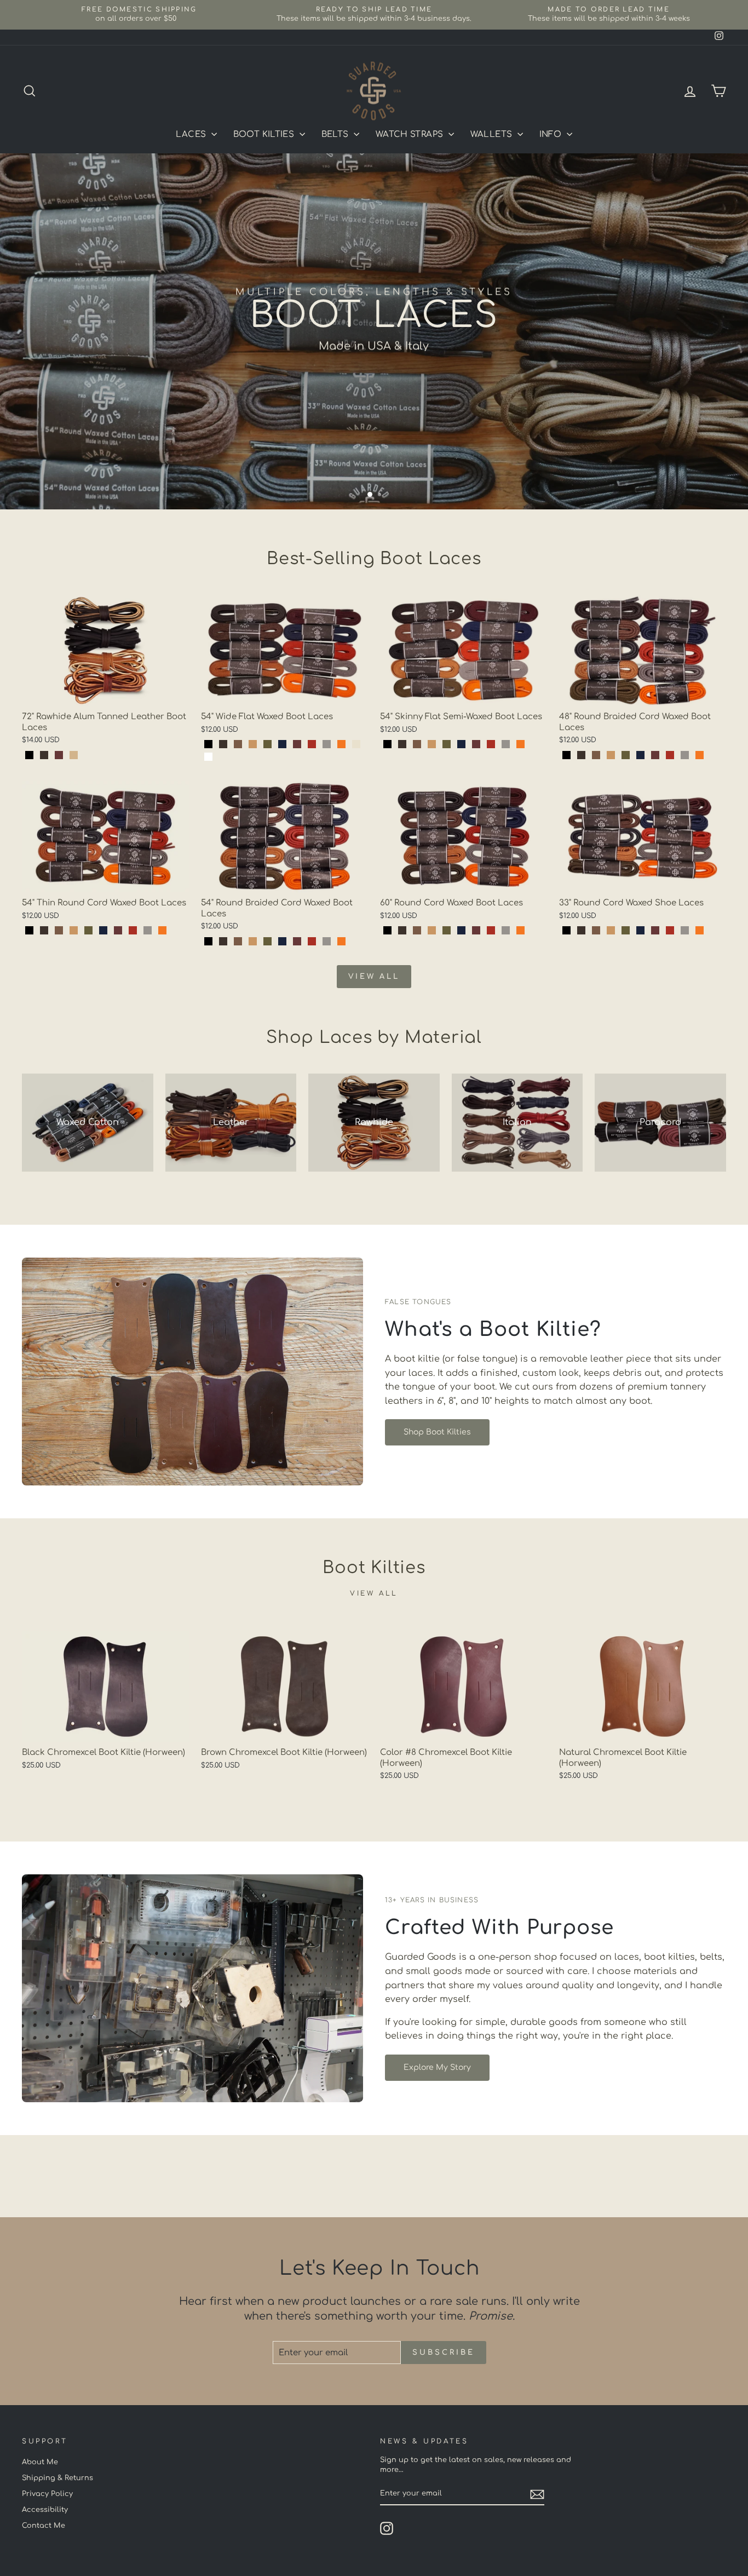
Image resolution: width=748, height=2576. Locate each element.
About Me (40, 2462)
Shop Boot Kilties (437, 1432)
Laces (192, 134)
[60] (387, 930)
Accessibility (45, 2510)
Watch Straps (411, 134)
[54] (208, 744)
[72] (29, 755)
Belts (336, 134)
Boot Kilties (265, 134)
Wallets (493, 134)
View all (374, 977)
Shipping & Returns (57, 2478)
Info (552, 134)
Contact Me (44, 2526)
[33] (566, 930)
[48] (566, 755)
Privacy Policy (47, 2494)
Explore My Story (437, 2067)
